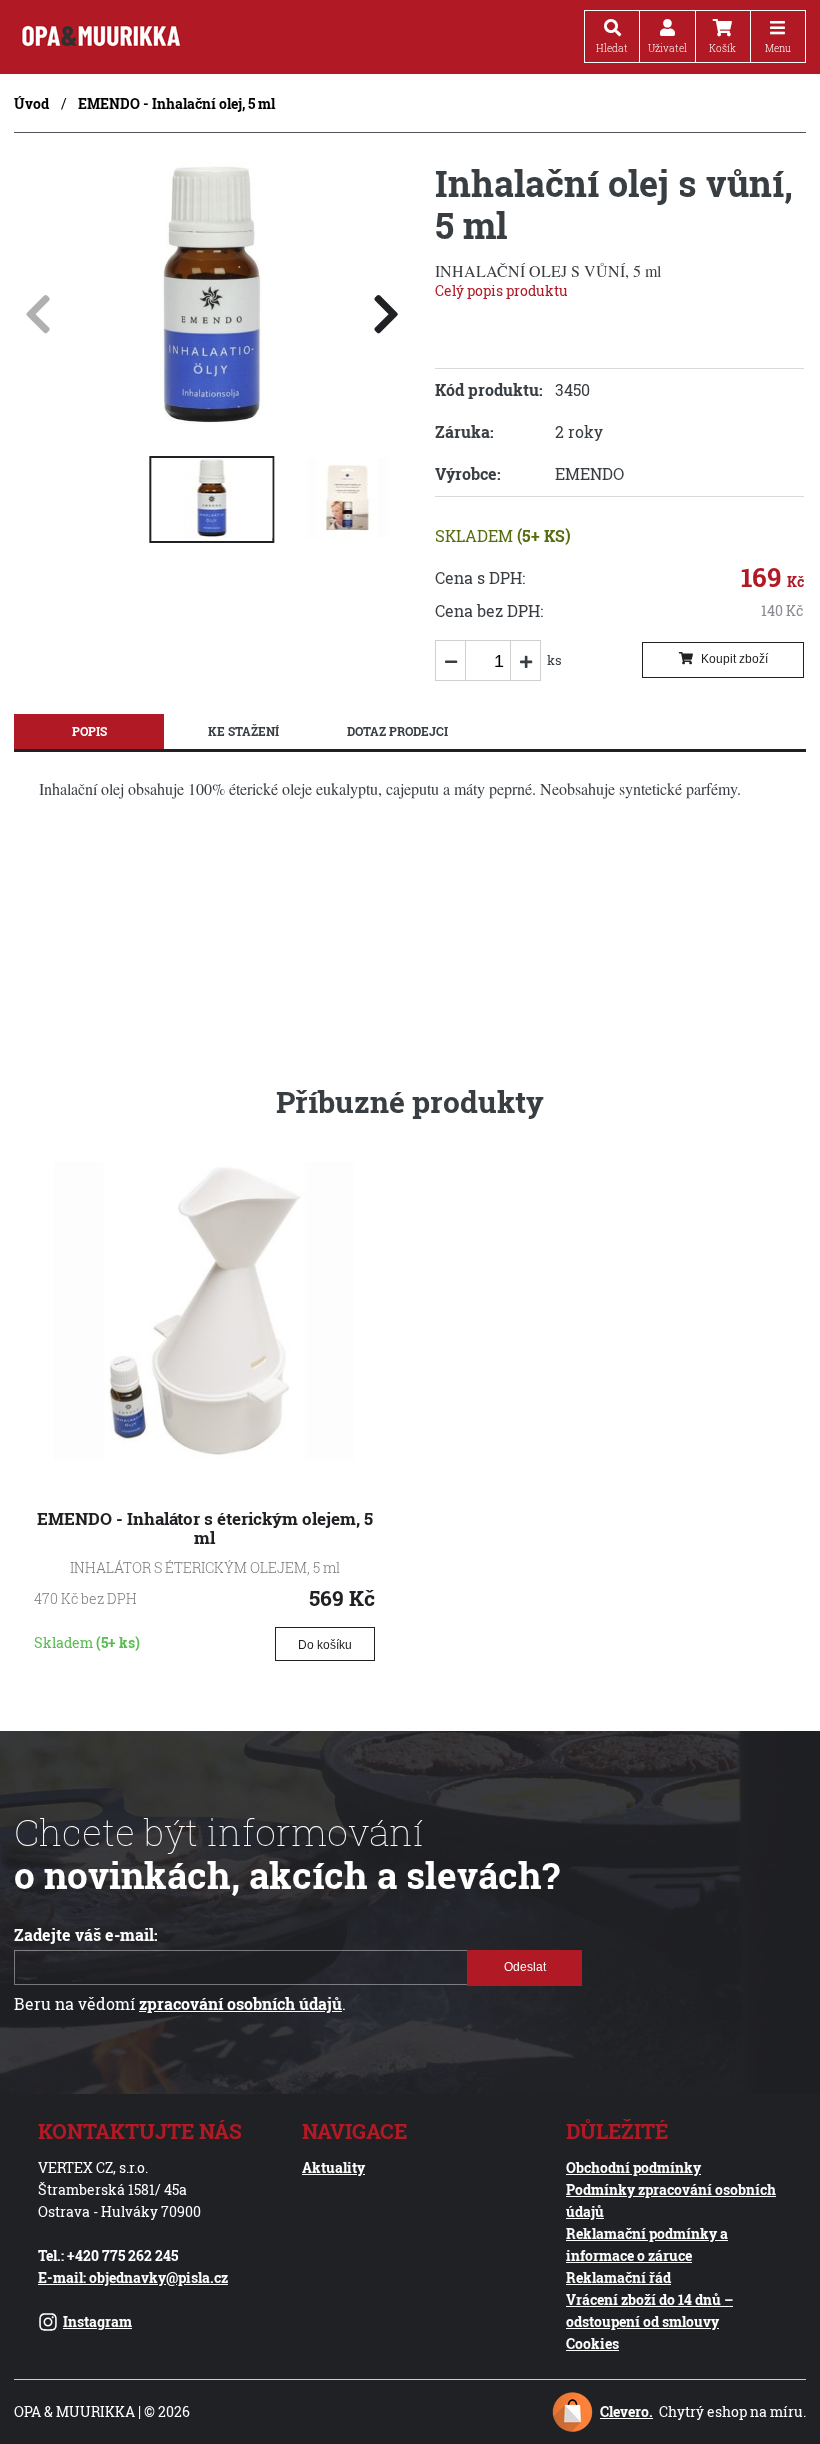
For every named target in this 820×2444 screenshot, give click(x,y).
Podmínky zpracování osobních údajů (671, 2200)
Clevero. (626, 2411)
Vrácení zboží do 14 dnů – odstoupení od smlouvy (649, 2310)
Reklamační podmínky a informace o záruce (647, 2244)
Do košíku (325, 1645)
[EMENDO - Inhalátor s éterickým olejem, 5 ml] (204, 1455)
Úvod (31, 103)
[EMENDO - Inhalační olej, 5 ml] (212, 421)
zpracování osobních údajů (240, 2004)
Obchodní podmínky (633, 2167)
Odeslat (524, 1967)
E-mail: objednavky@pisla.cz (133, 2277)
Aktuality (333, 2167)
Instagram (97, 2321)
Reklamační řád (618, 2277)
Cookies (592, 2343)
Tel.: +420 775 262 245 (108, 2255)
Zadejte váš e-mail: (86, 1935)
